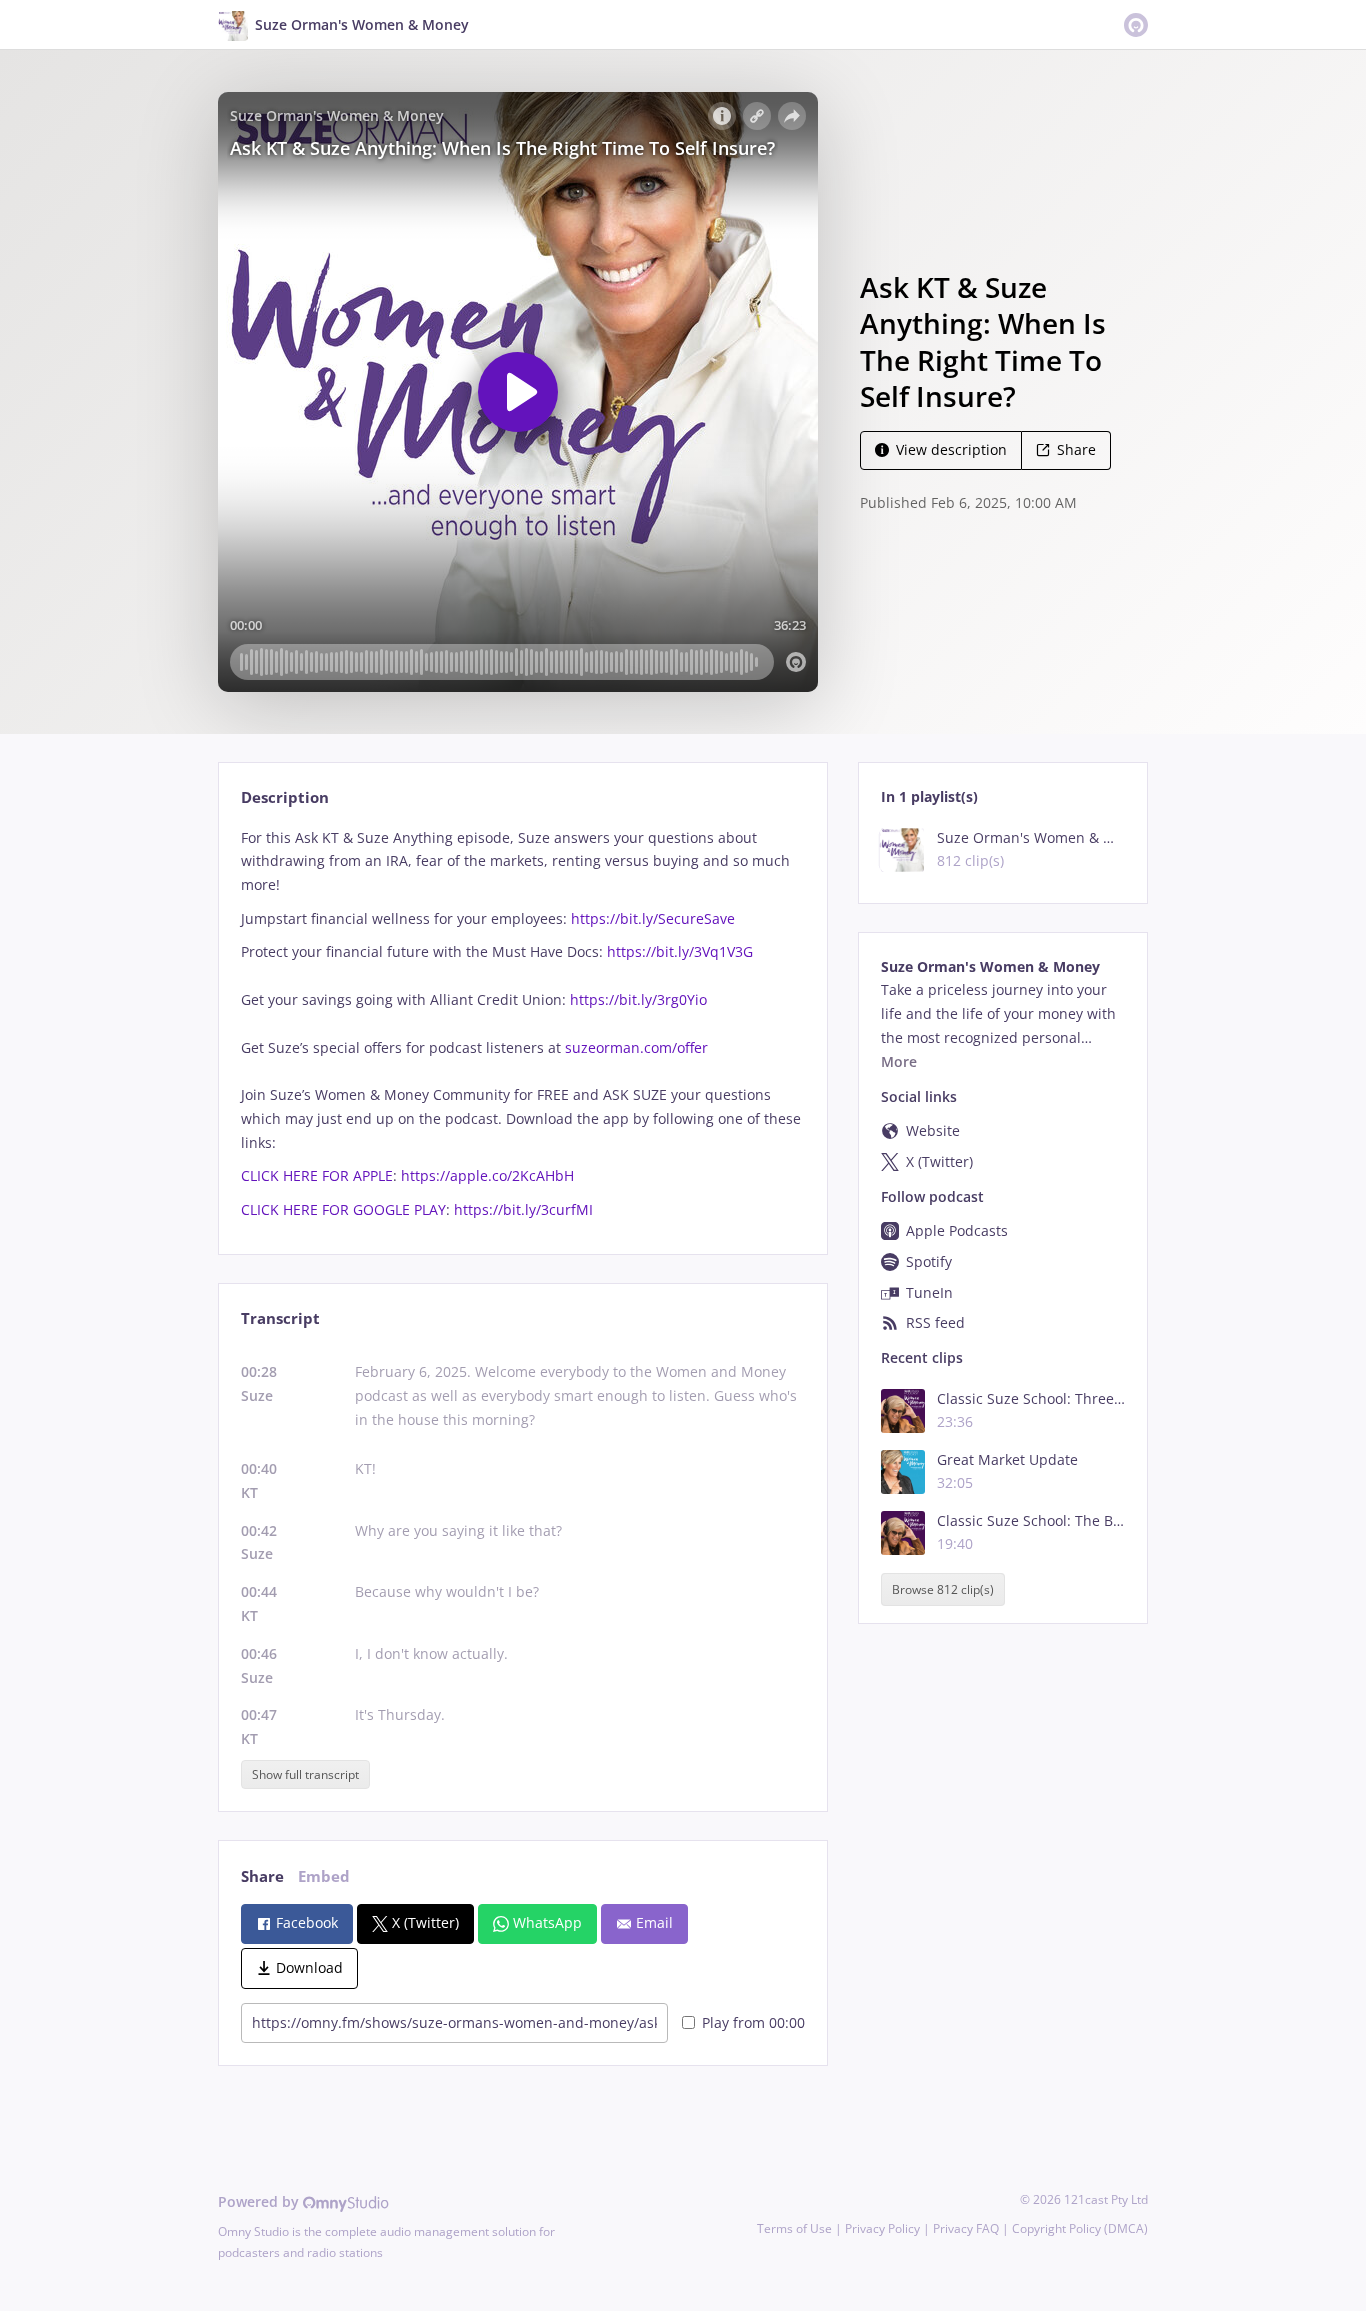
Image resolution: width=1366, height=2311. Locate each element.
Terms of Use (794, 2228)
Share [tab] (262, 1876)
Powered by (260, 2201)
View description (951, 449)
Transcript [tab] (280, 1318)
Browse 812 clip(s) (943, 1589)
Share (1076, 449)
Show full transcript (305, 1774)
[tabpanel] (522, 1024)
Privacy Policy (882, 2228)
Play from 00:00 (753, 2022)
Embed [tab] (324, 1876)
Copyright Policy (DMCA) (1080, 2228)
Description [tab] (285, 797)
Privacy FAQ (966, 2228)
